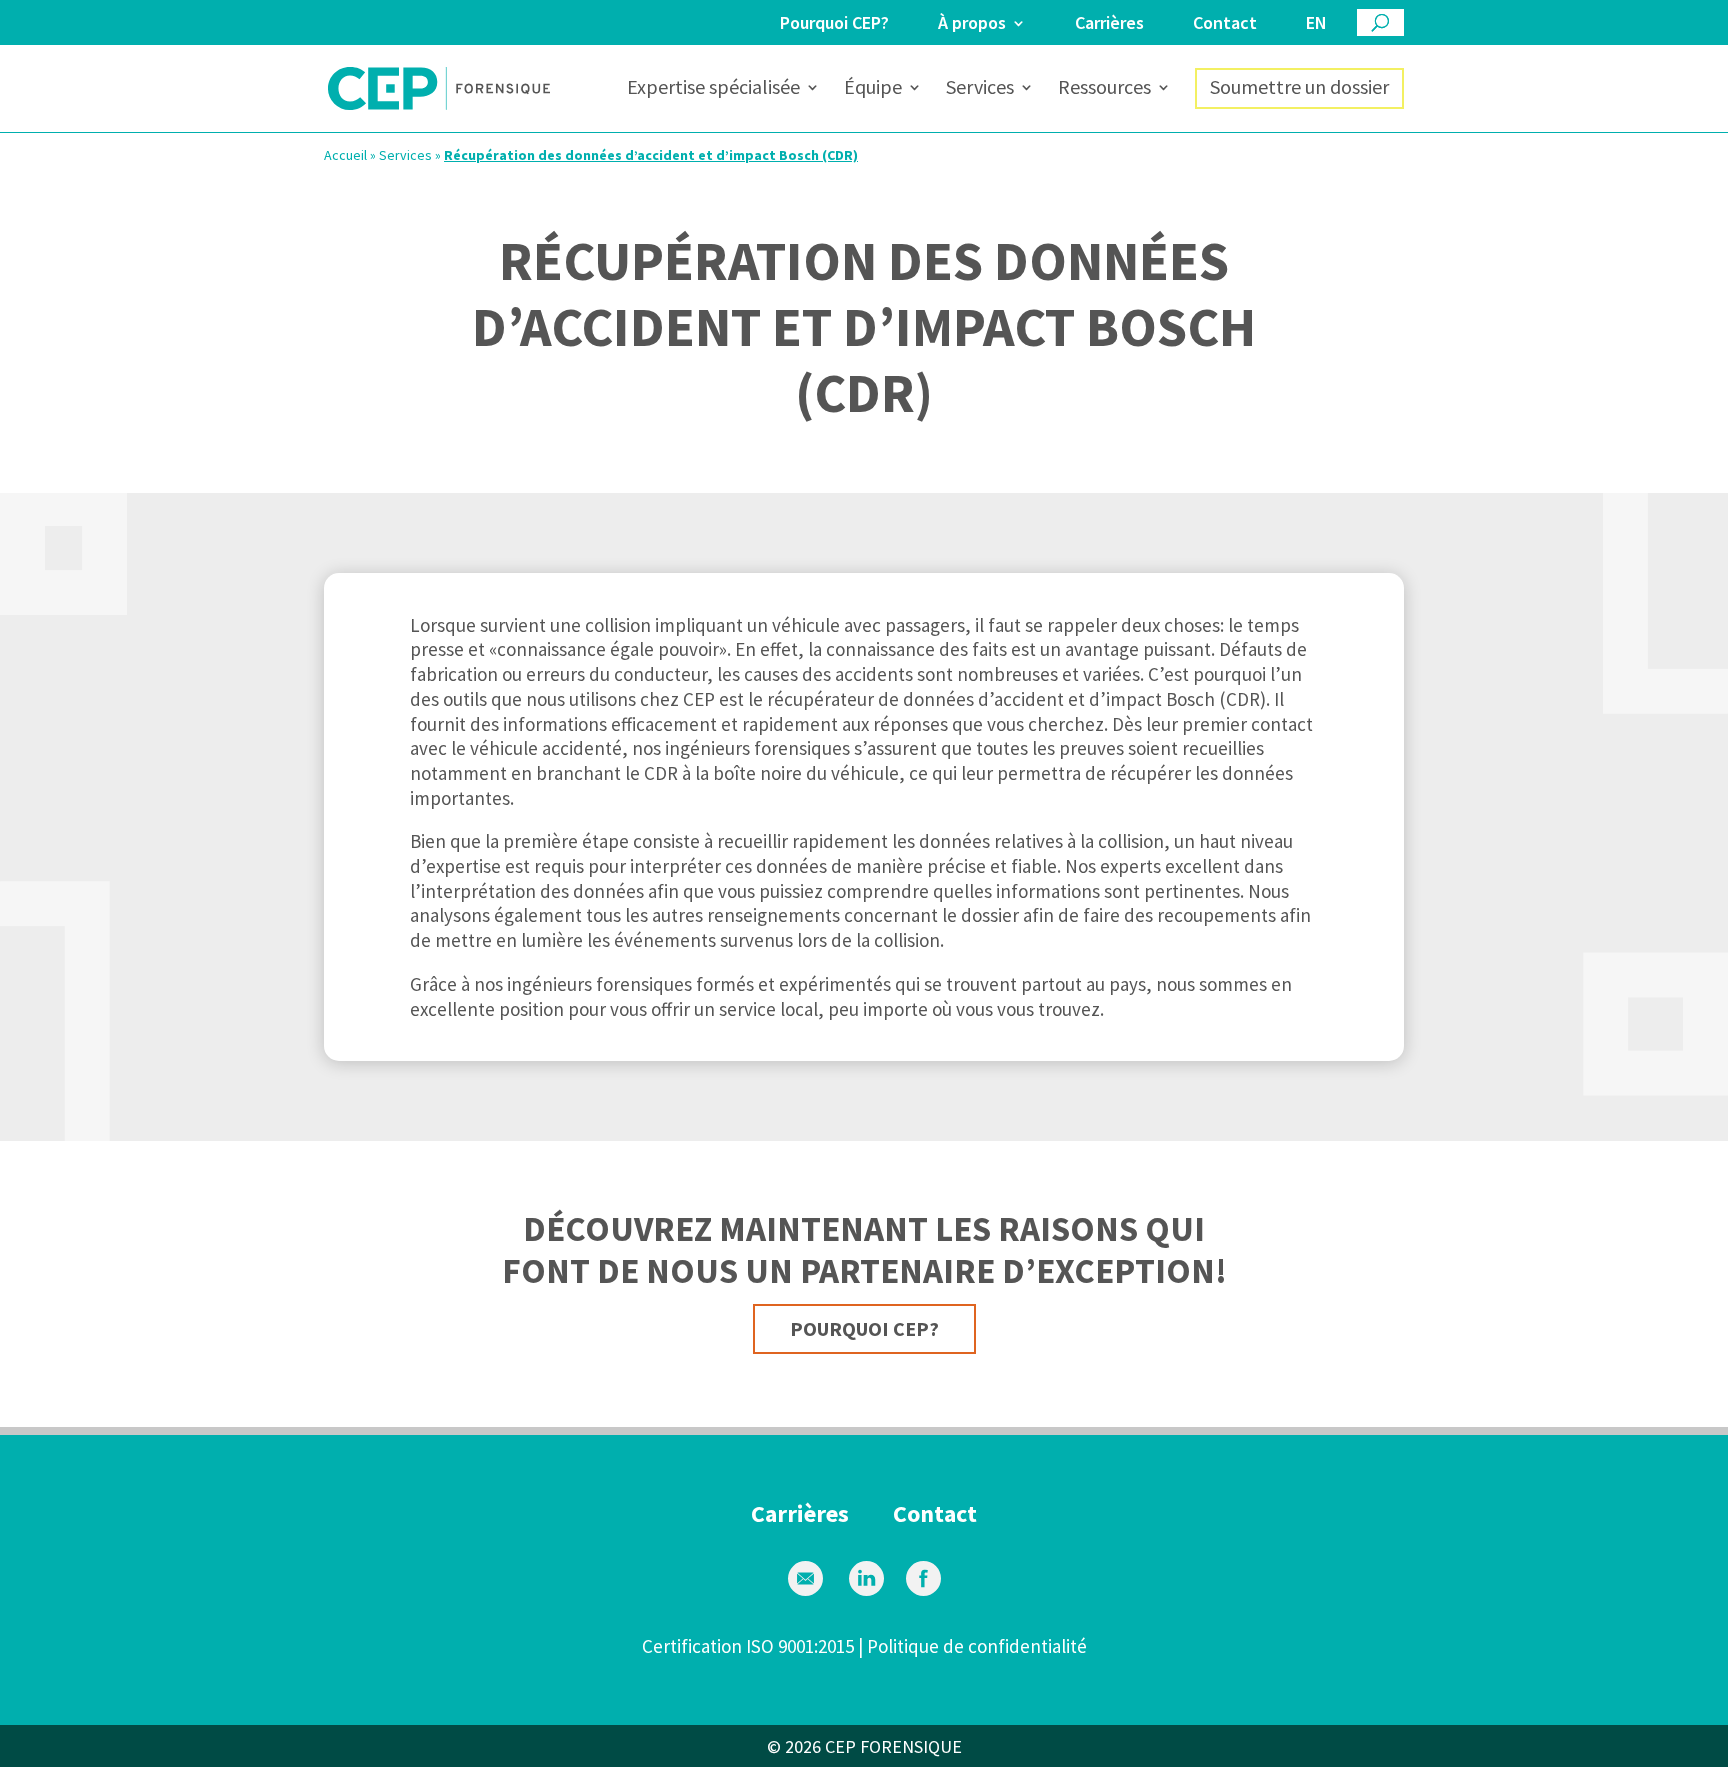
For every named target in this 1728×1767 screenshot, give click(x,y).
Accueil (345, 155)
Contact (1225, 24)
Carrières (1109, 24)
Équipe (873, 89)
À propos (972, 24)
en (1316, 24)
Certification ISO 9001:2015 (748, 1646)
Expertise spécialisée (713, 89)
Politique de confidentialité (977, 1646)
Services (980, 89)
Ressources (1104, 89)
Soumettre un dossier (1299, 86)
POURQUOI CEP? (864, 1328)
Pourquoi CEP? (834, 24)
